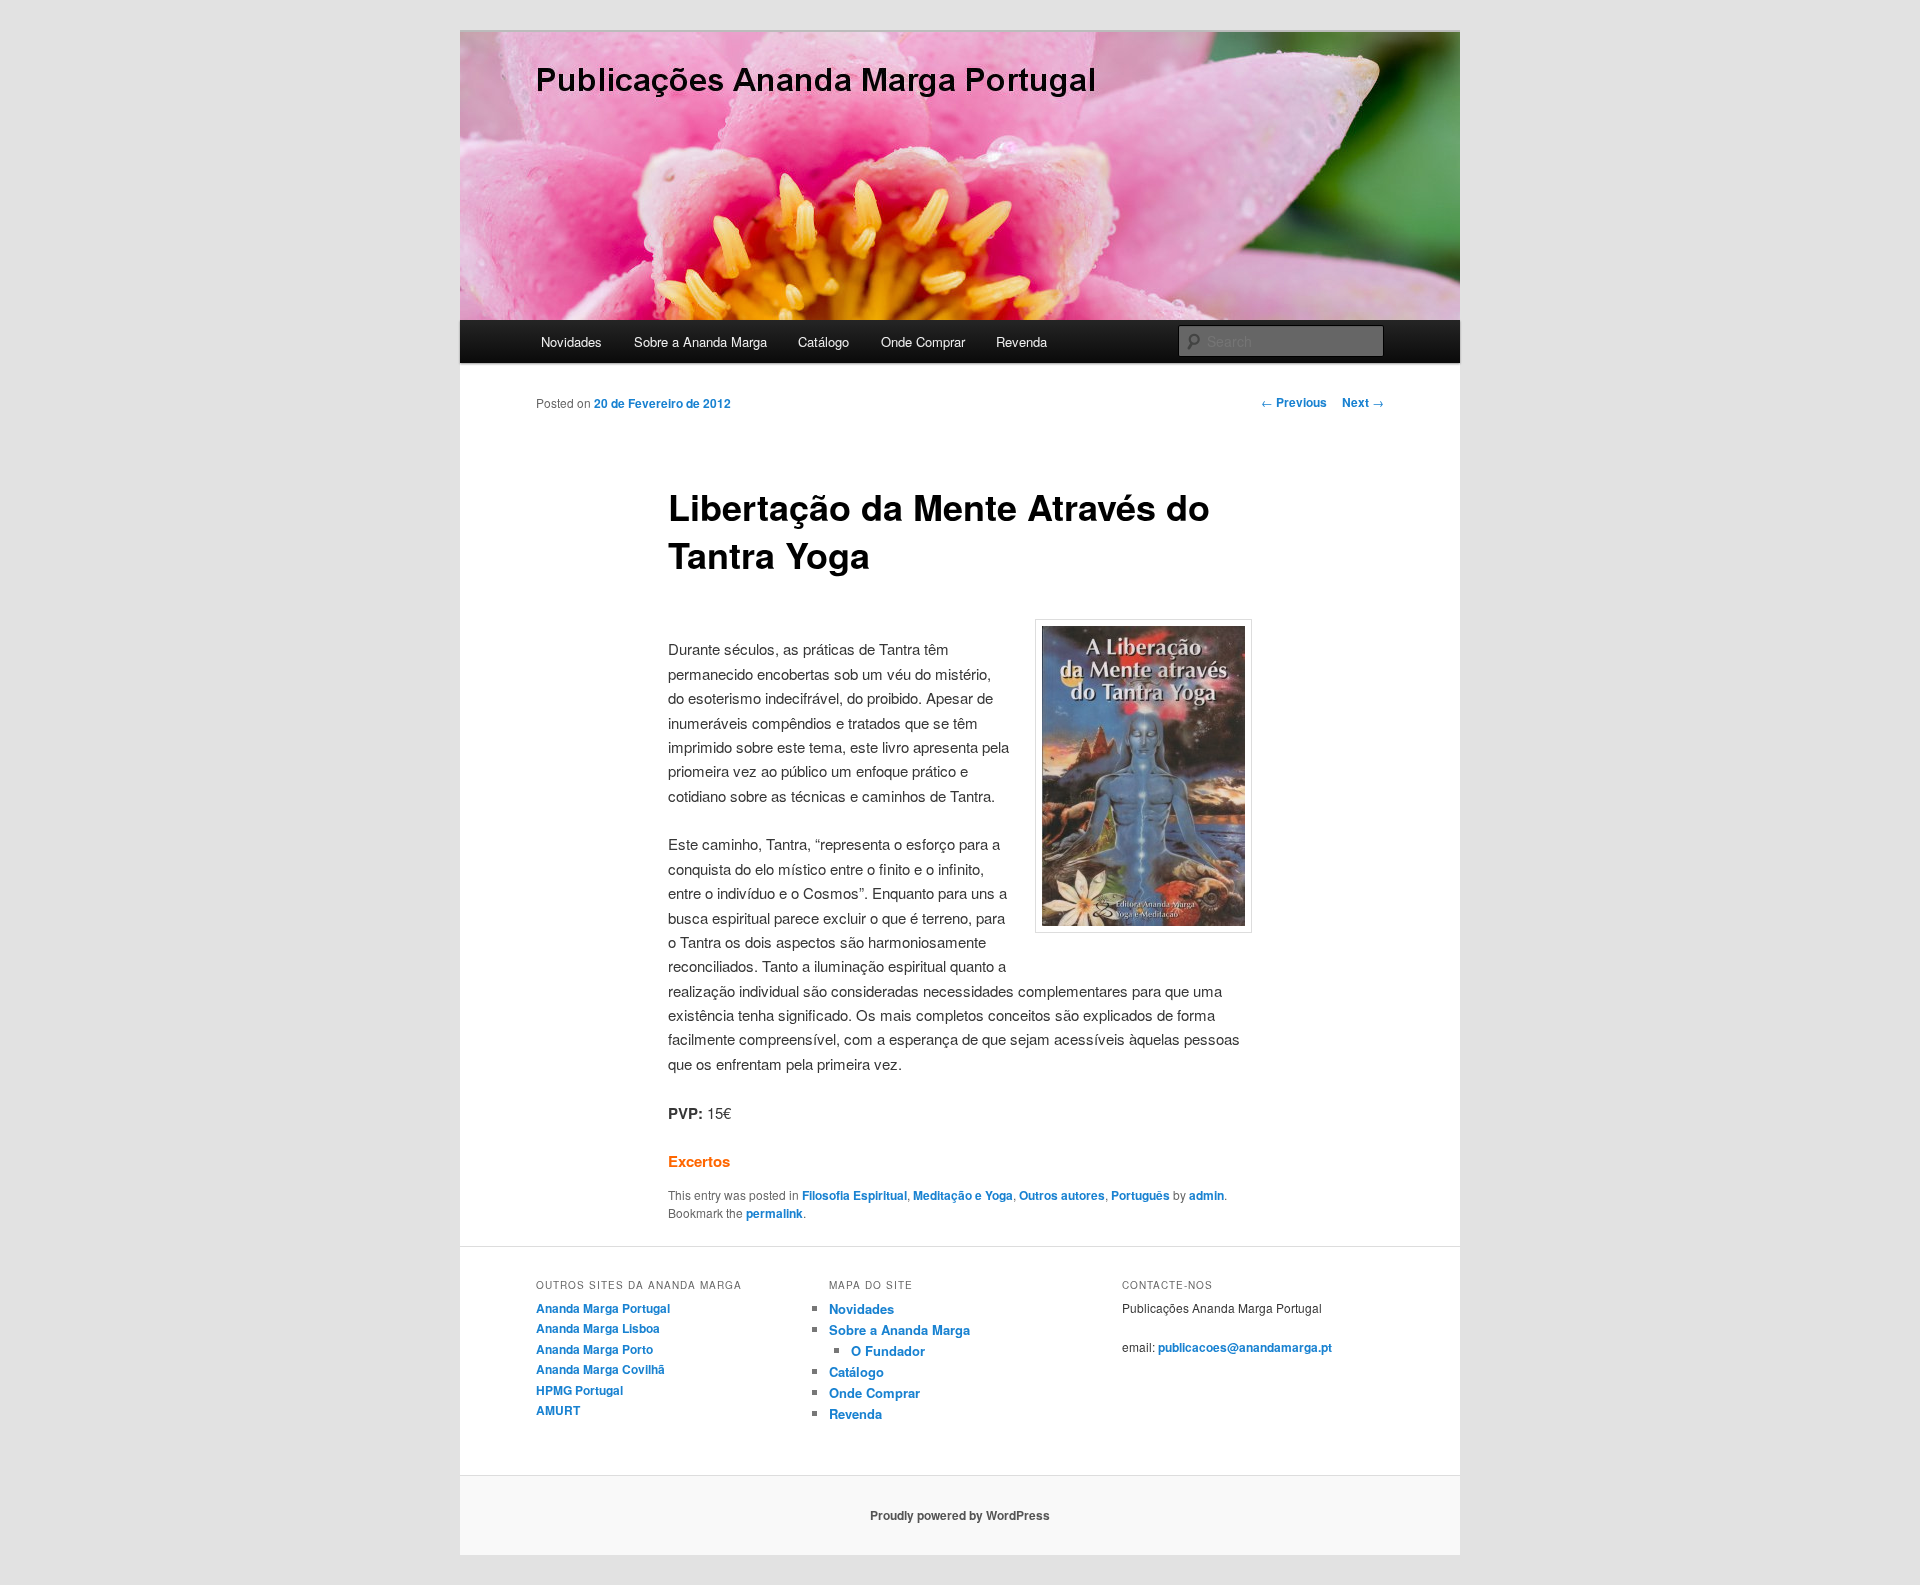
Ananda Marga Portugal (603, 1308)
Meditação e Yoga (963, 1195)
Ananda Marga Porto (594, 1349)
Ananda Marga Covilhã (600, 1369)
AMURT (558, 1410)
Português (1140, 1195)
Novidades (571, 341)
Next (1363, 402)
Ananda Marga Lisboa (598, 1328)
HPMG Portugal (579, 1390)
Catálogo (823, 341)
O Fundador (888, 1350)
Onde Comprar (923, 341)
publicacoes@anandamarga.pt (1245, 1347)
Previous (1294, 402)
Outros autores (1062, 1195)
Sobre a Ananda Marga (700, 341)
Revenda (1021, 341)
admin (1206, 1195)
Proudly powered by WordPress (960, 1515)
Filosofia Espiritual (854, 1195)
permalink (774, 1213)
